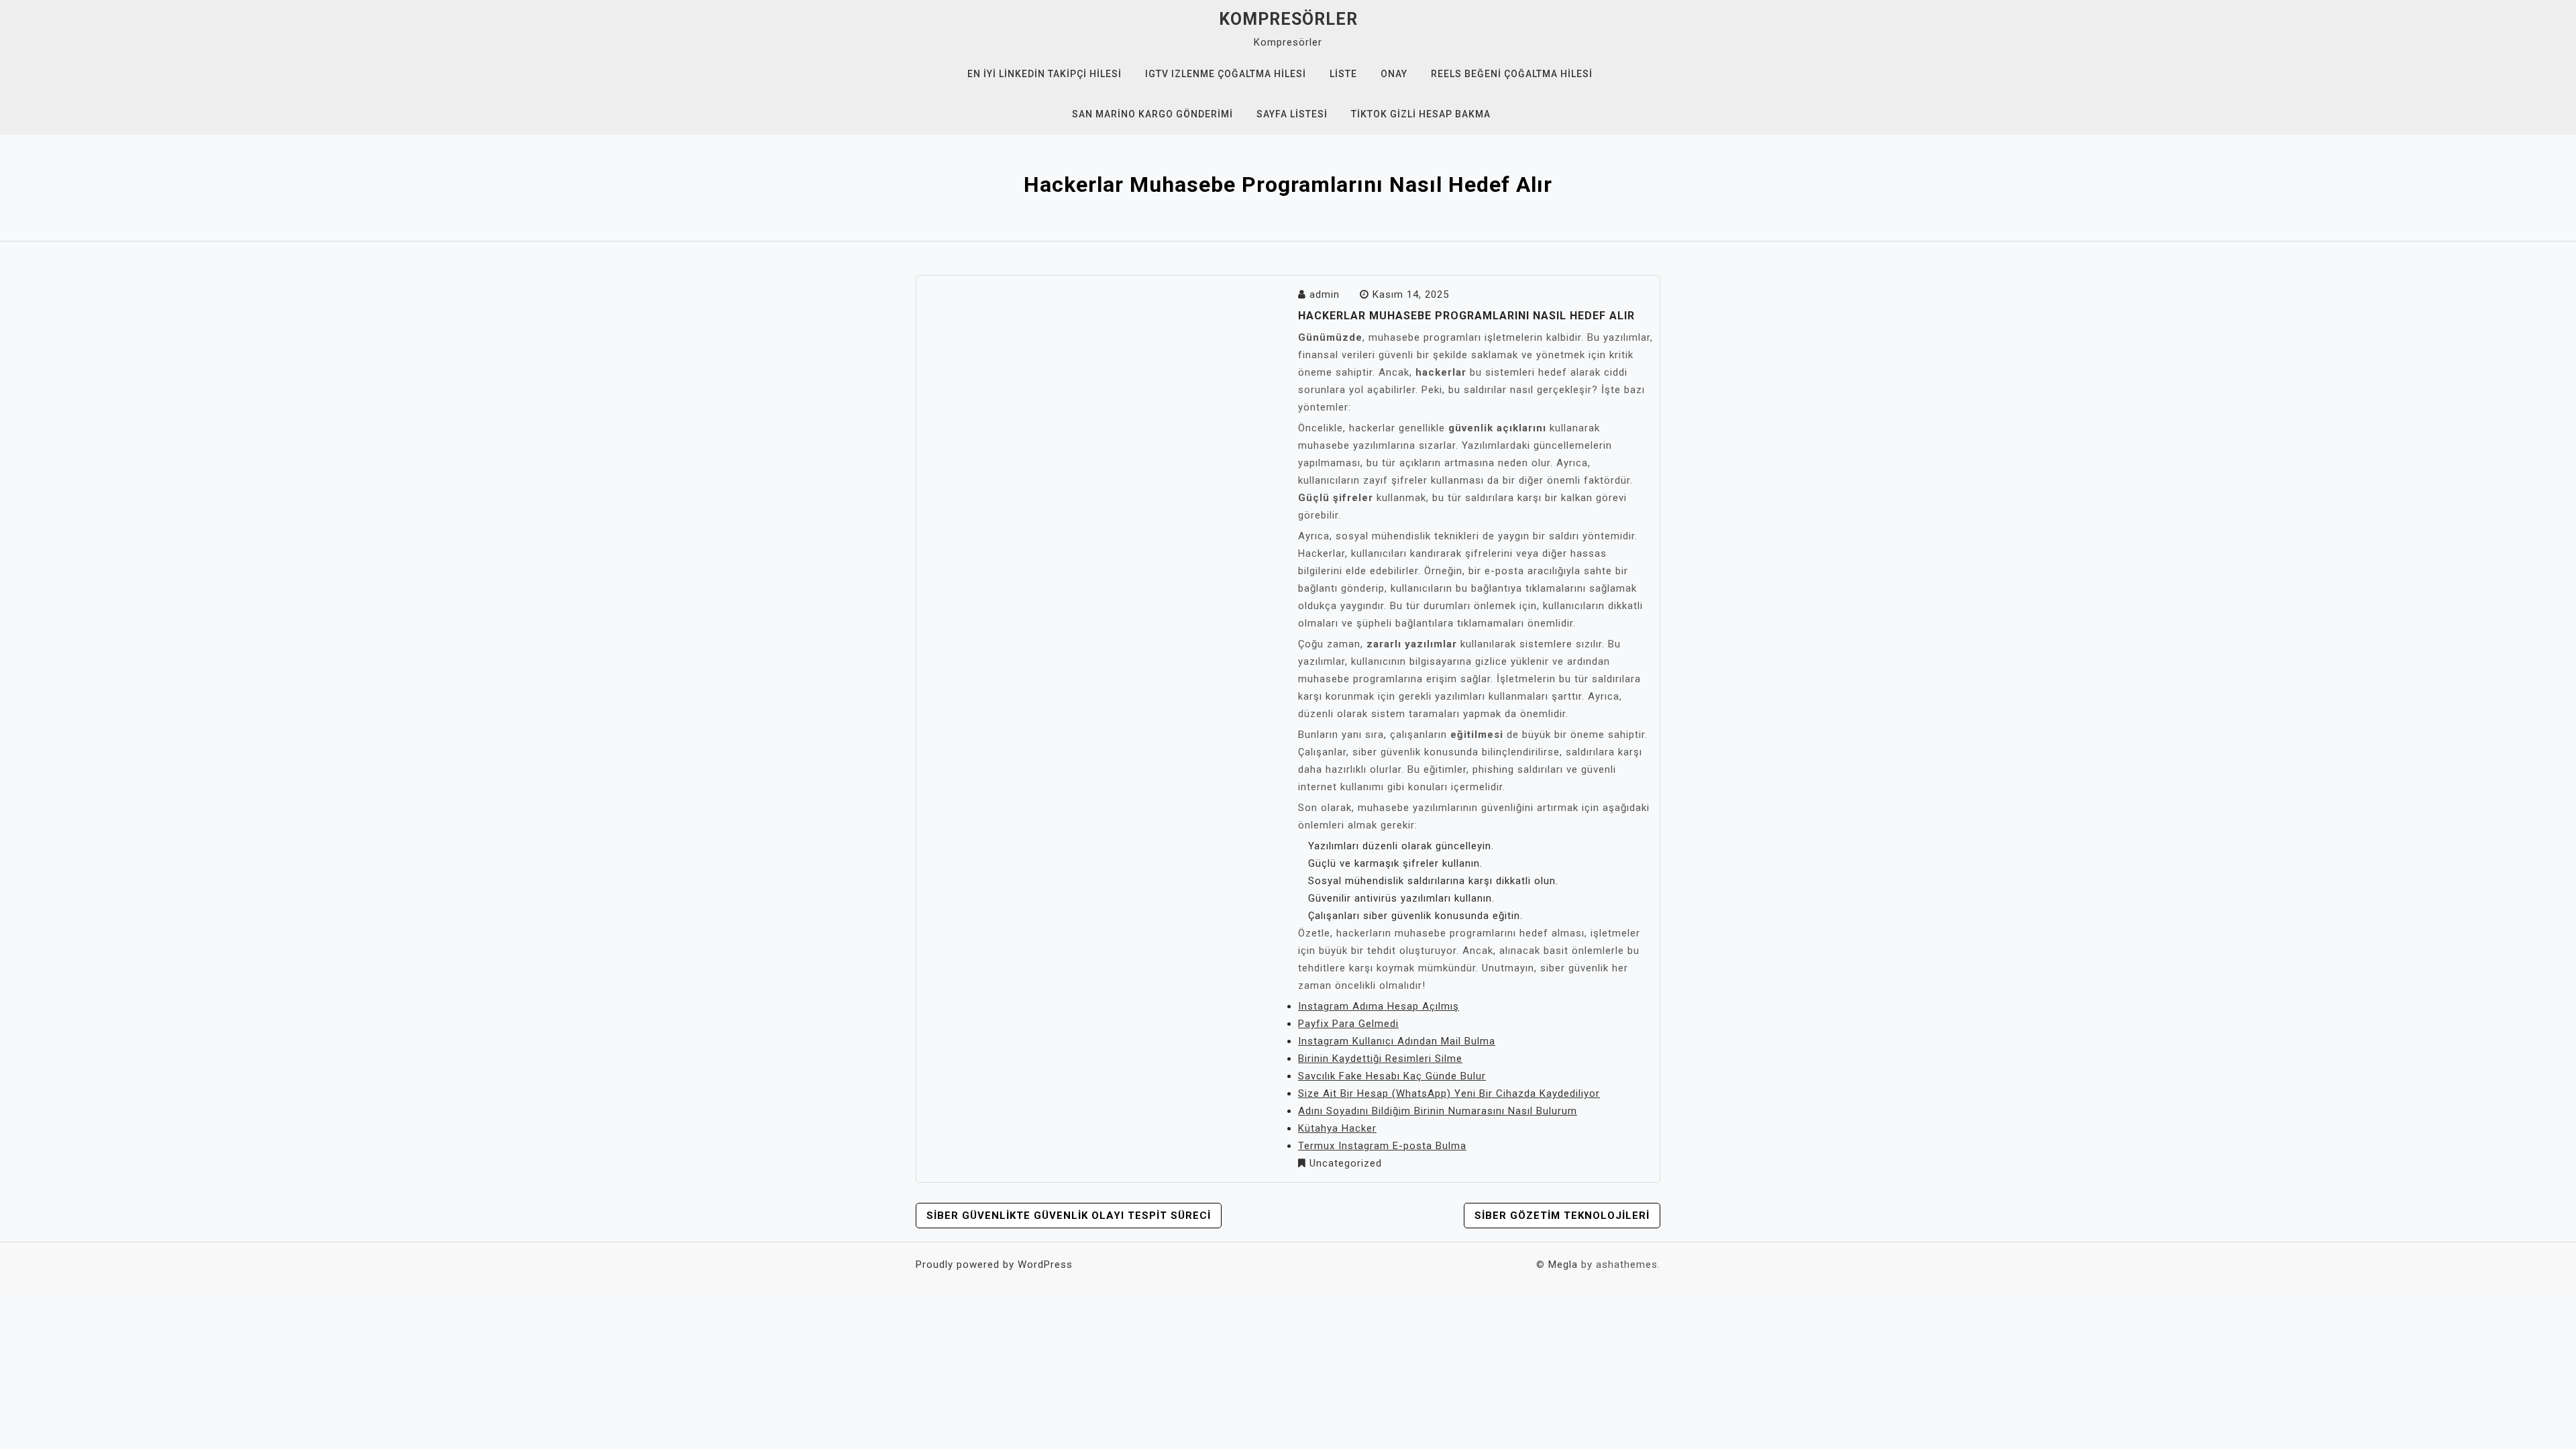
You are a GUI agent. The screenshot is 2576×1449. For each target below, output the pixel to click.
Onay (1394, 74)
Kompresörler (1288, 19)
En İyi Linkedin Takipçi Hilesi (1044, 74)
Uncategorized (1346, 1163)
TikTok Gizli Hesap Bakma (1421, 114)
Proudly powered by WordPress (994, 1265)
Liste (1343, 74)
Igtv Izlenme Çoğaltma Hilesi (1226, 74)
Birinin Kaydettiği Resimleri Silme (1380, 1059)
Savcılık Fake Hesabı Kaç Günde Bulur (1392, 1076)
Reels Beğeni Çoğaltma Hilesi (1512, 74)
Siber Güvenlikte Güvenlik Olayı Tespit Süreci (1069, 1216)
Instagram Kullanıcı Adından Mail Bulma (1397, 1041)
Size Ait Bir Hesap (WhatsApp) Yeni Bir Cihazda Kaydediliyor (1449, 1093)
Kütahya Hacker (1337, 1128)
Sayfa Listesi (1292, 114)
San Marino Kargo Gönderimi (1152, 114)
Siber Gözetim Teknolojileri (1562, 1216)
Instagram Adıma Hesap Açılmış (1379, 1006)
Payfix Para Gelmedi (1348, 1024)
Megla (1563, 1265)
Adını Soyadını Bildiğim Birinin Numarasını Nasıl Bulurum (1438, 1111)
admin (1325, 294)
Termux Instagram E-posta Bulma (1382, 1146)
